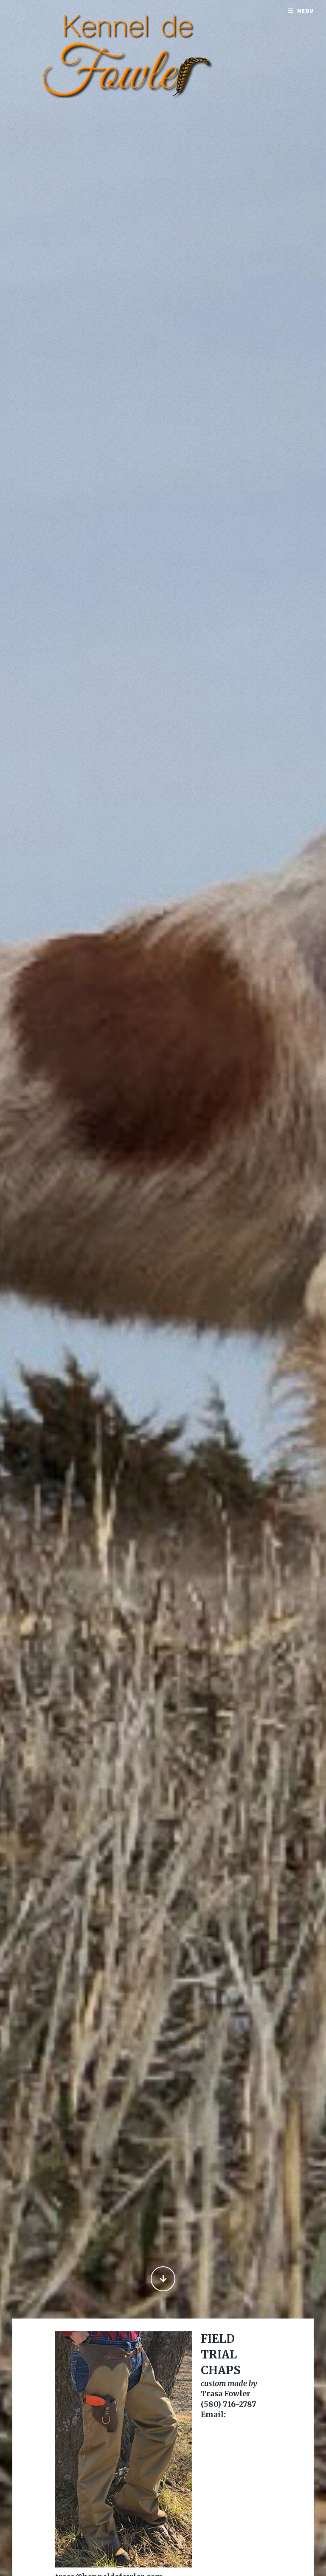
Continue (163, 2279)
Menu (305, 11)
